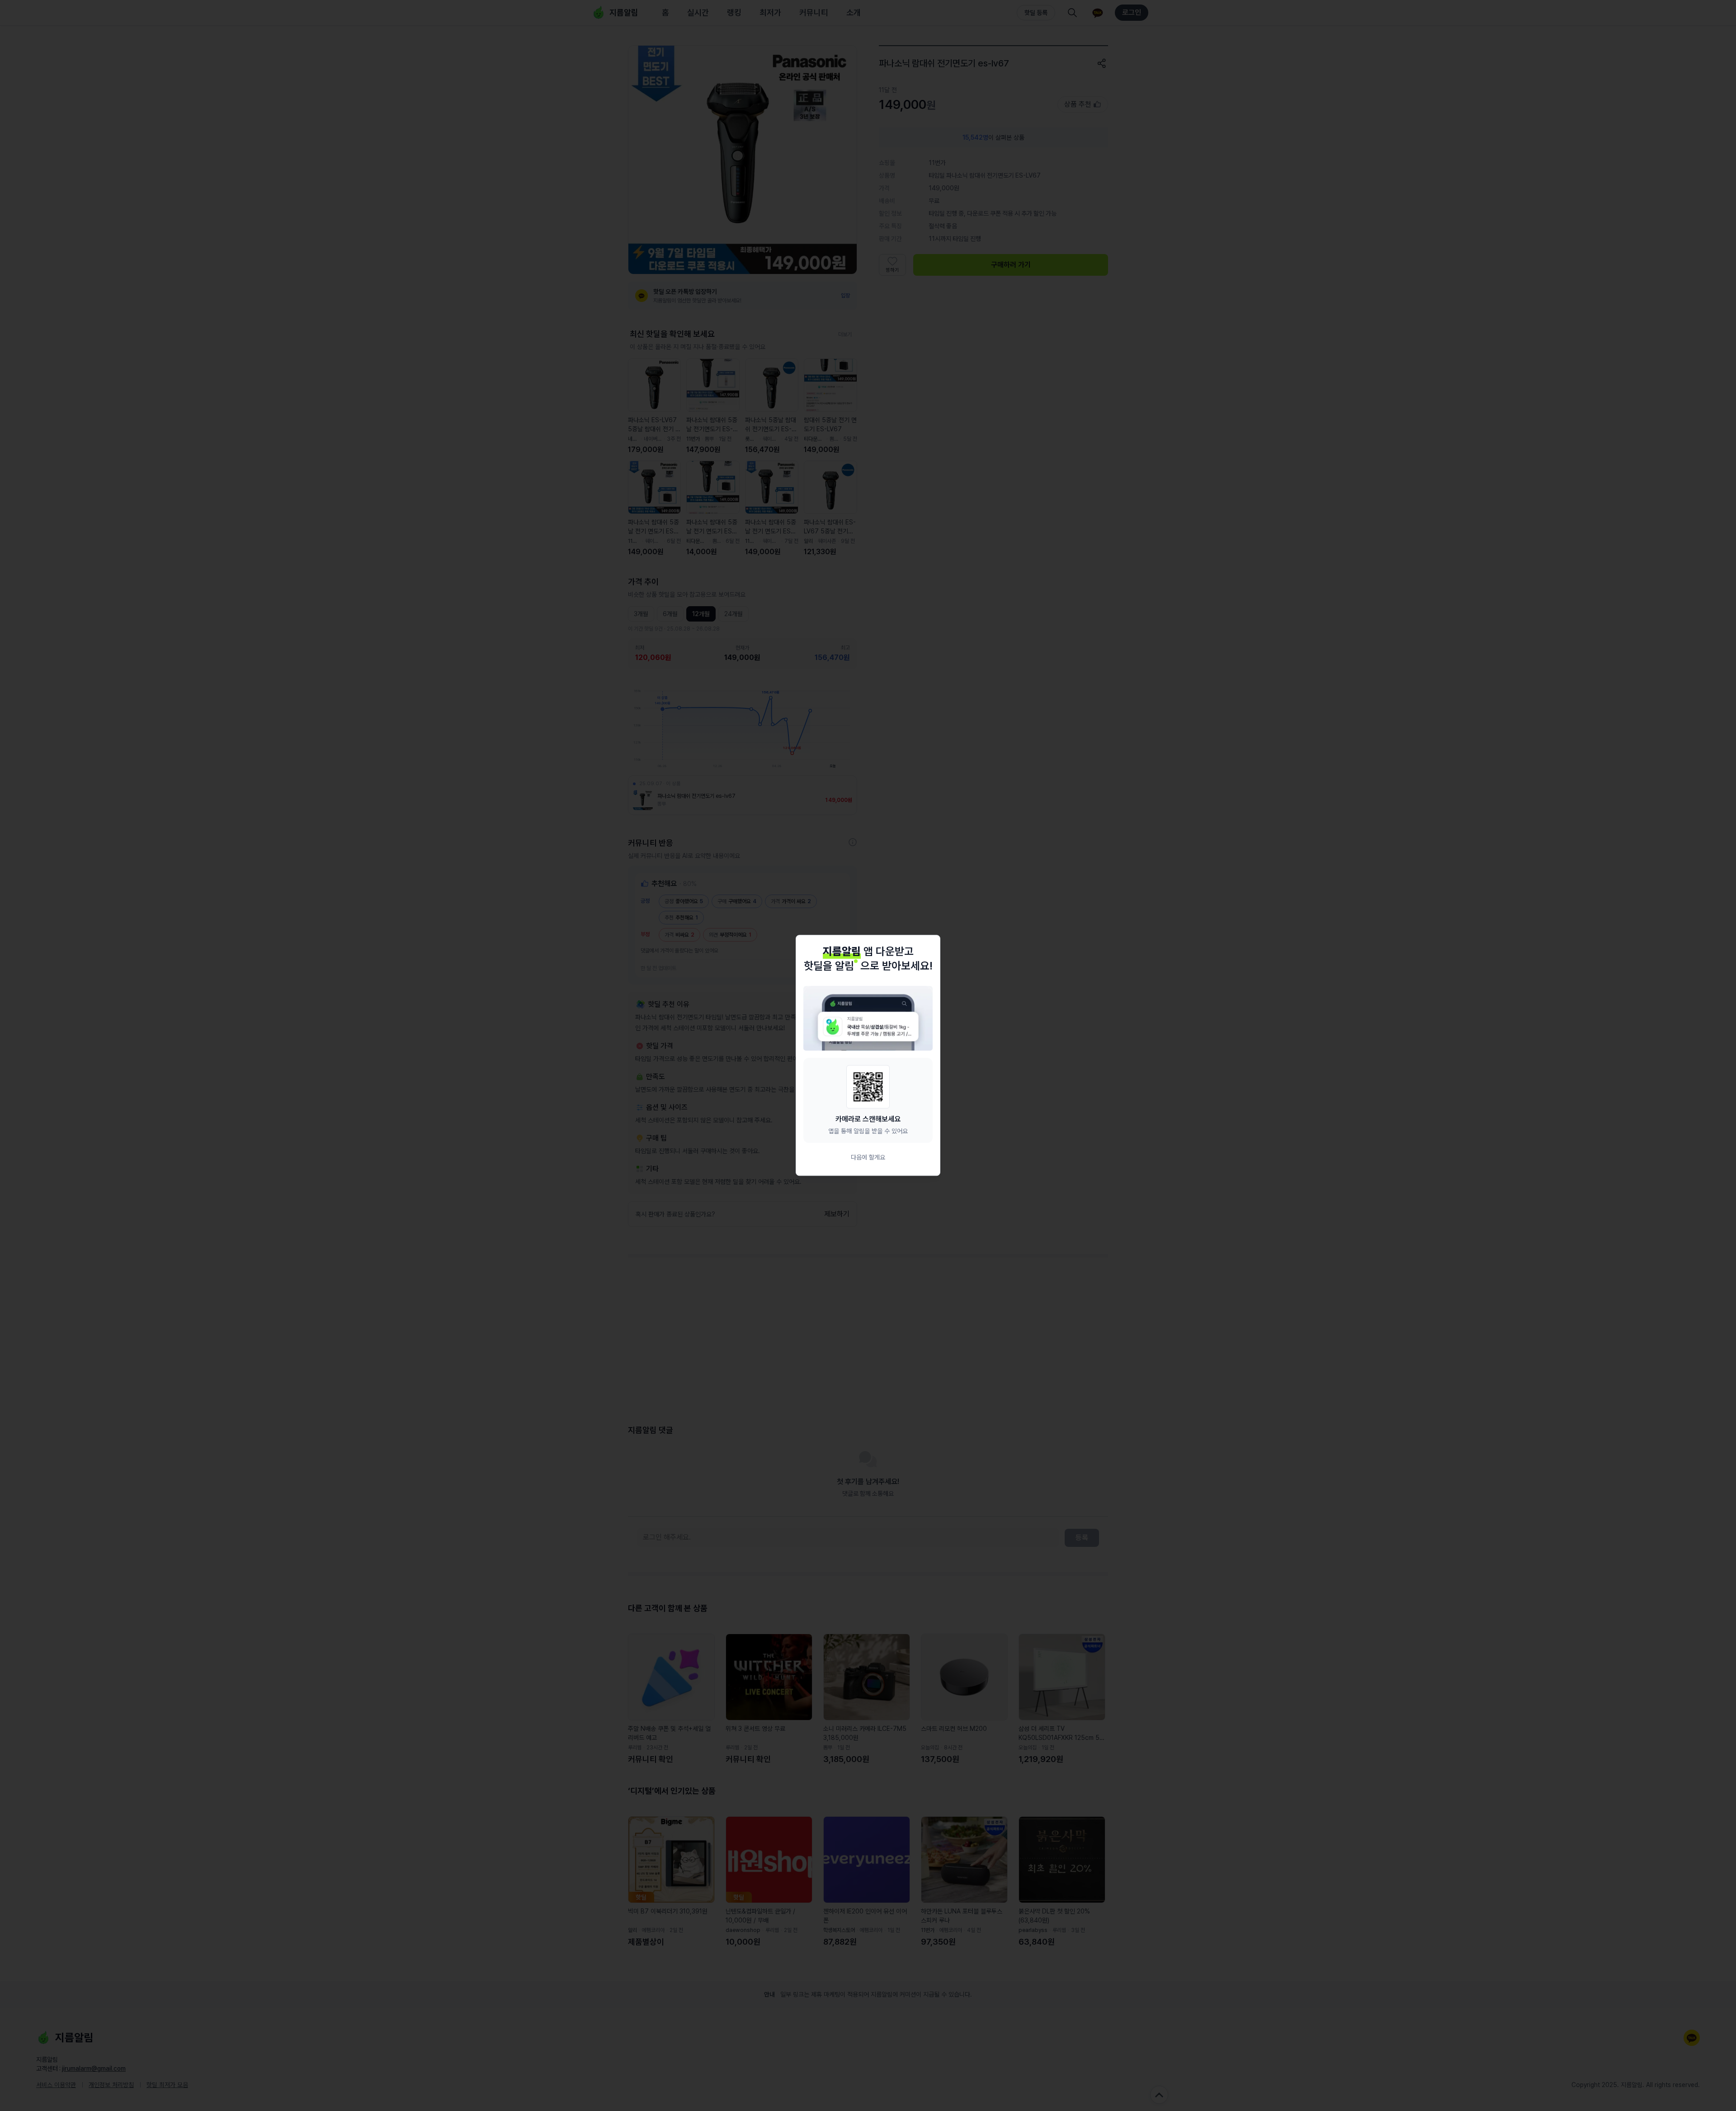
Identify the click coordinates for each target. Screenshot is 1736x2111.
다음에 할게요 (868, 1158)
